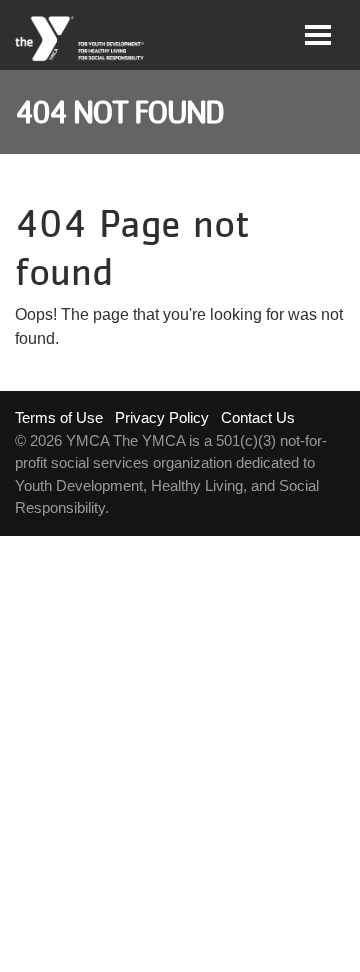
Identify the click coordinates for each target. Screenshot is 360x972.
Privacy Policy (162, 417)
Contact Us (258, 417)
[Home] (80, 39)
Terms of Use (59, 417)
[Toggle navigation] (318, 35)
